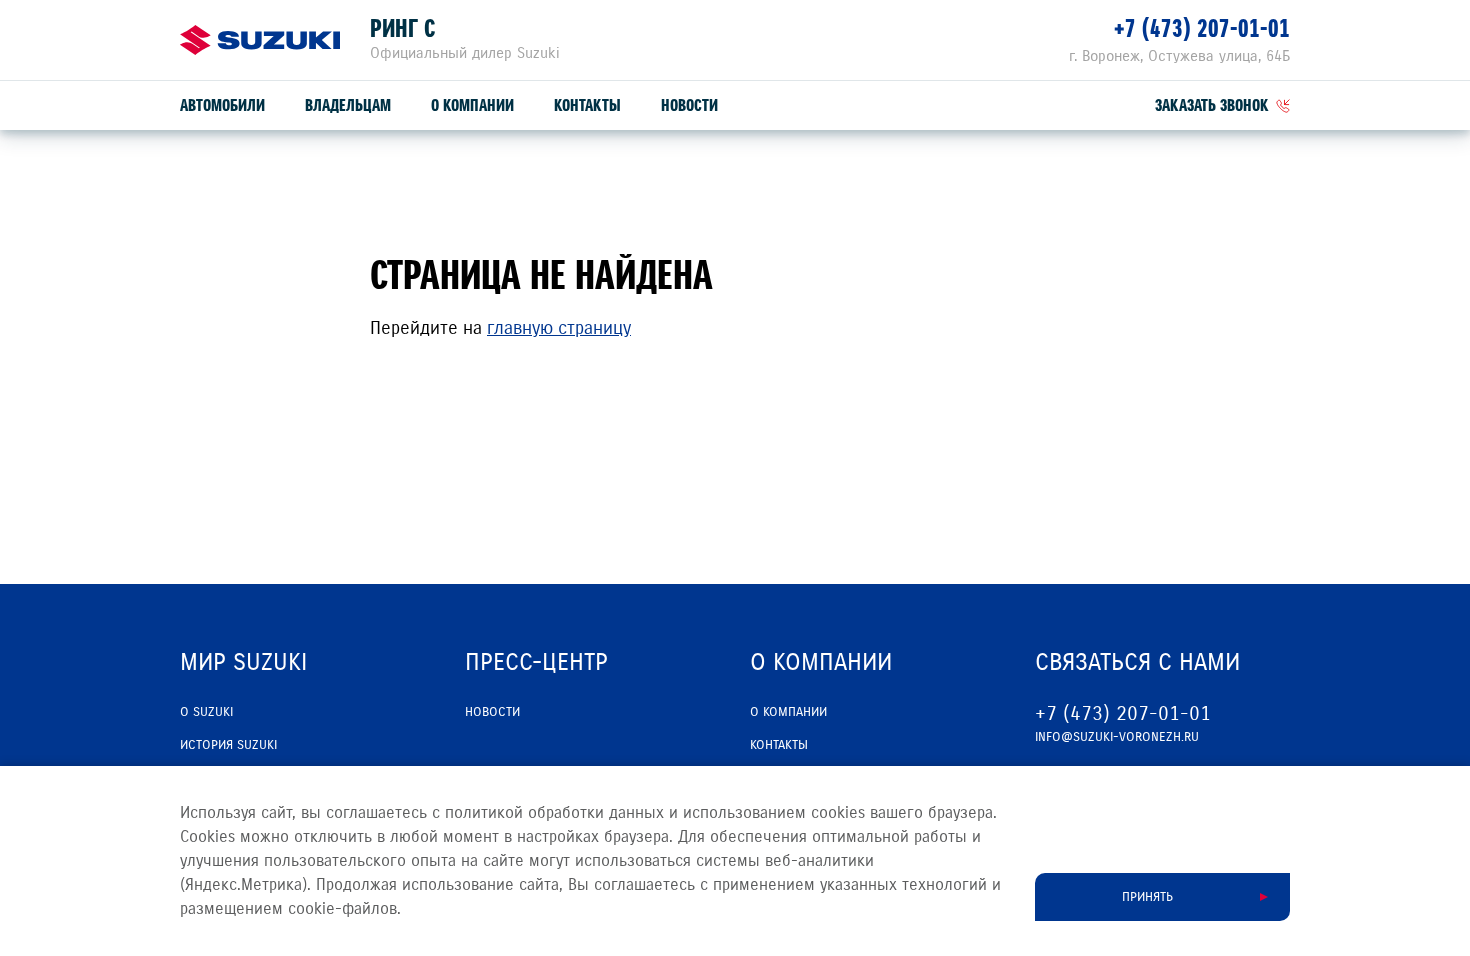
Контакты (587, 105)
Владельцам (348, 105)
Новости (689, 105)
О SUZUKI (206, 712)
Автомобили (222, 105)
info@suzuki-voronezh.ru (1117, 737)
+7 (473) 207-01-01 (1202, 28)
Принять (1147, 897)
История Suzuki (228, 745)
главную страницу (559, 328)
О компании (472, 105)
